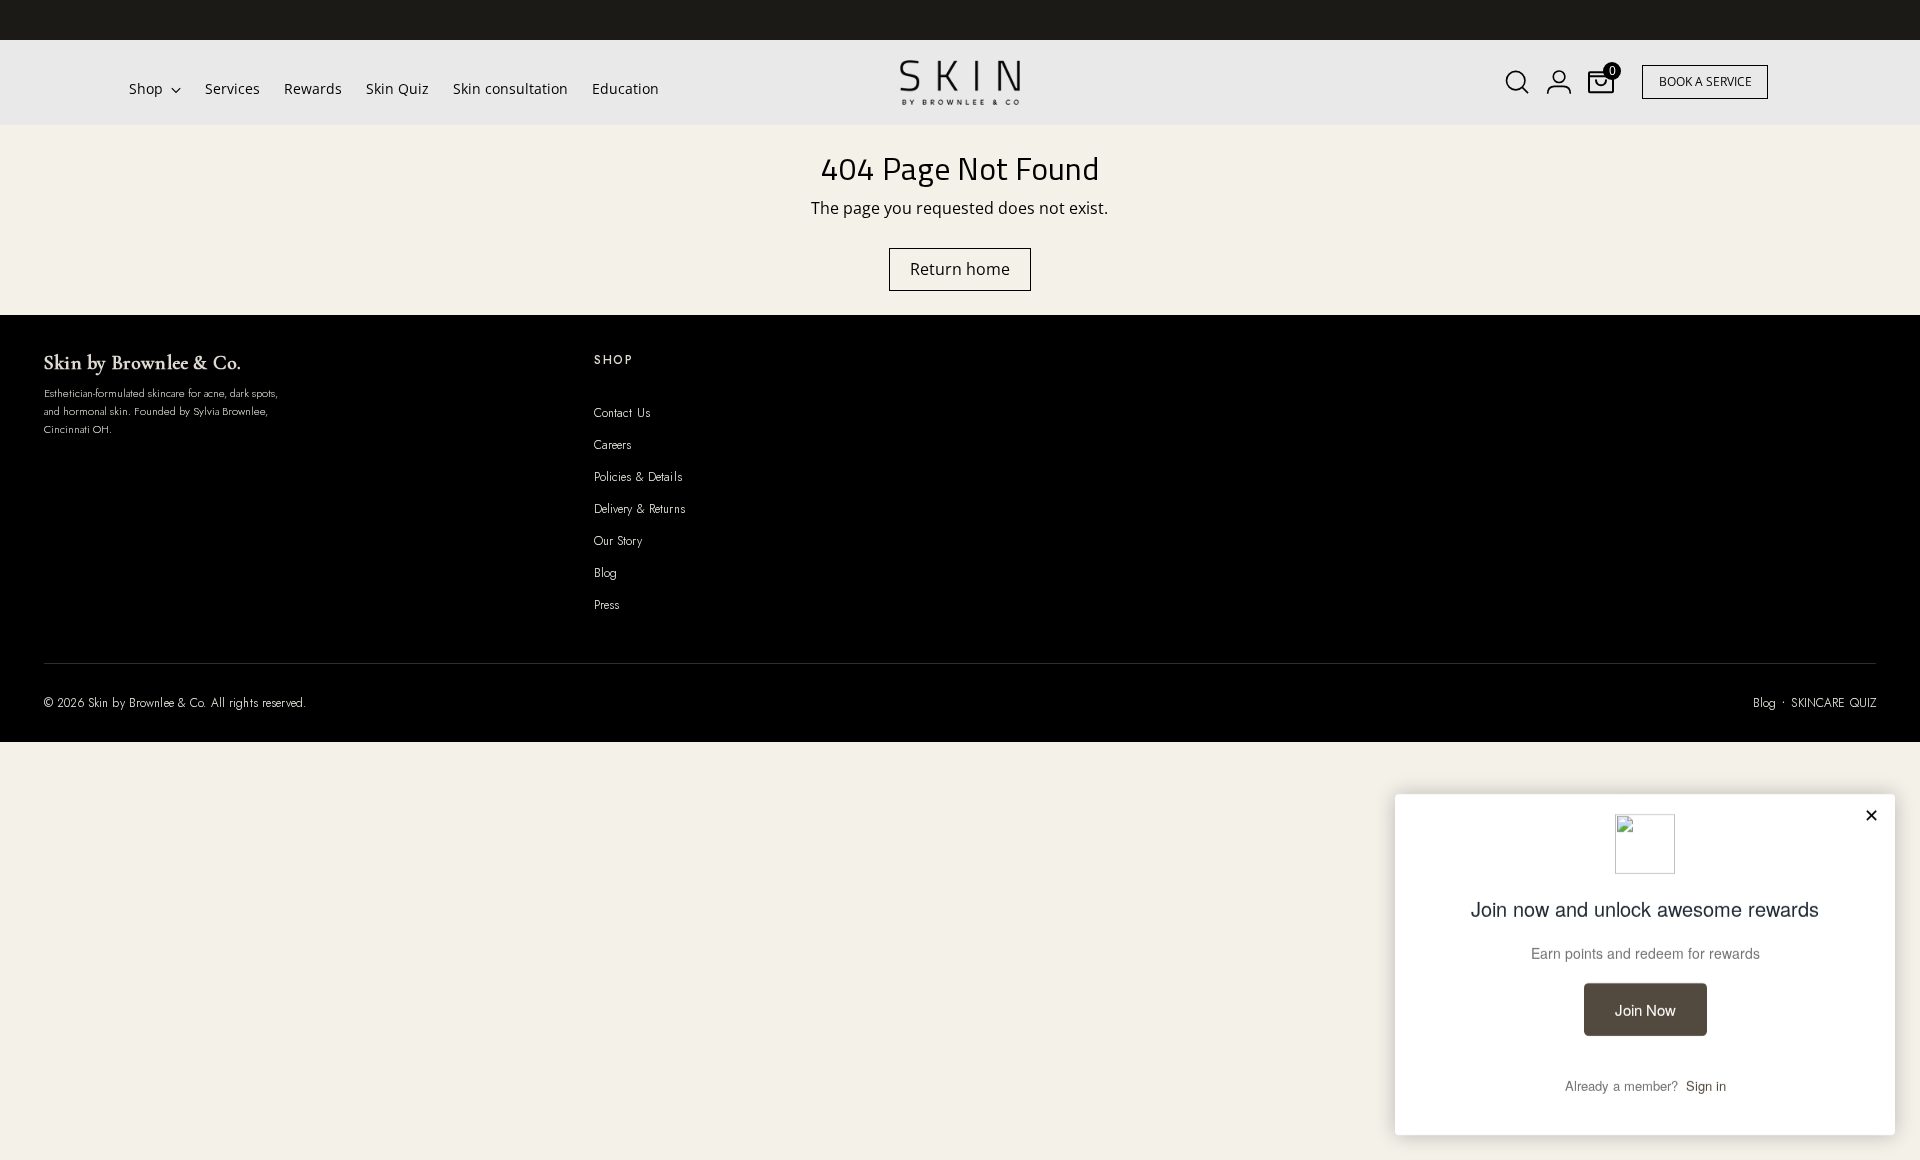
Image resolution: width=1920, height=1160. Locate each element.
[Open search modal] (1517, 82)
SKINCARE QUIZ (1833, 703)
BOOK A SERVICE (1705, 81)
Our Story (618, 541)
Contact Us (622, 413)
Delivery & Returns (639, 509)
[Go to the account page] (1559, 82)
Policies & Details (638, 477)
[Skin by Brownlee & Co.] (960, 82)
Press (607, 605)
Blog (605, 573)
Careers (613, 445)
